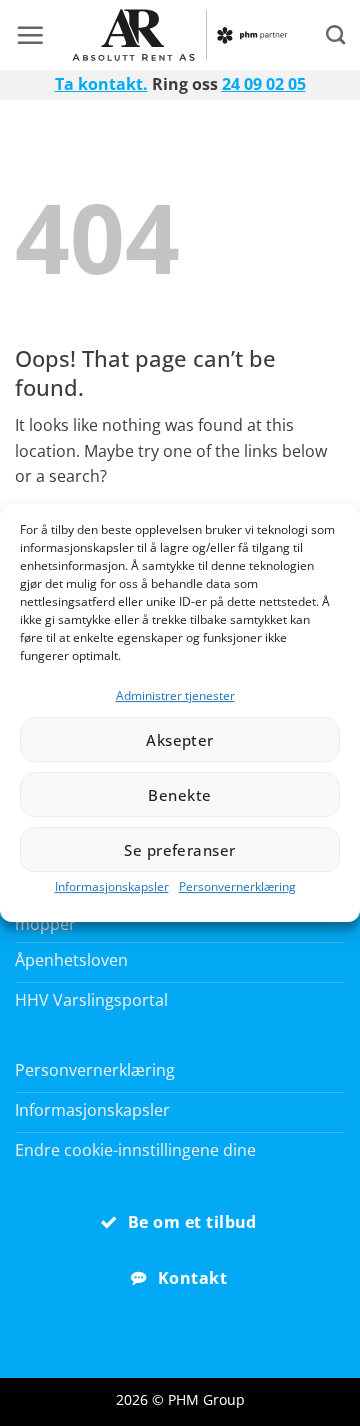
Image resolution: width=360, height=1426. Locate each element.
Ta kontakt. (101, 84)
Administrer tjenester (175, 695)
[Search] (335, 34)
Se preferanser (179, 850)
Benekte (179, 795)
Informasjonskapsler (112, 886)
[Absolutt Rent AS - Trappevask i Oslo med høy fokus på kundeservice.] (180, 35)
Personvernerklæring (237, 886)
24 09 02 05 (264, 84)
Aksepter (180, 740)
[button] (30, 35)
